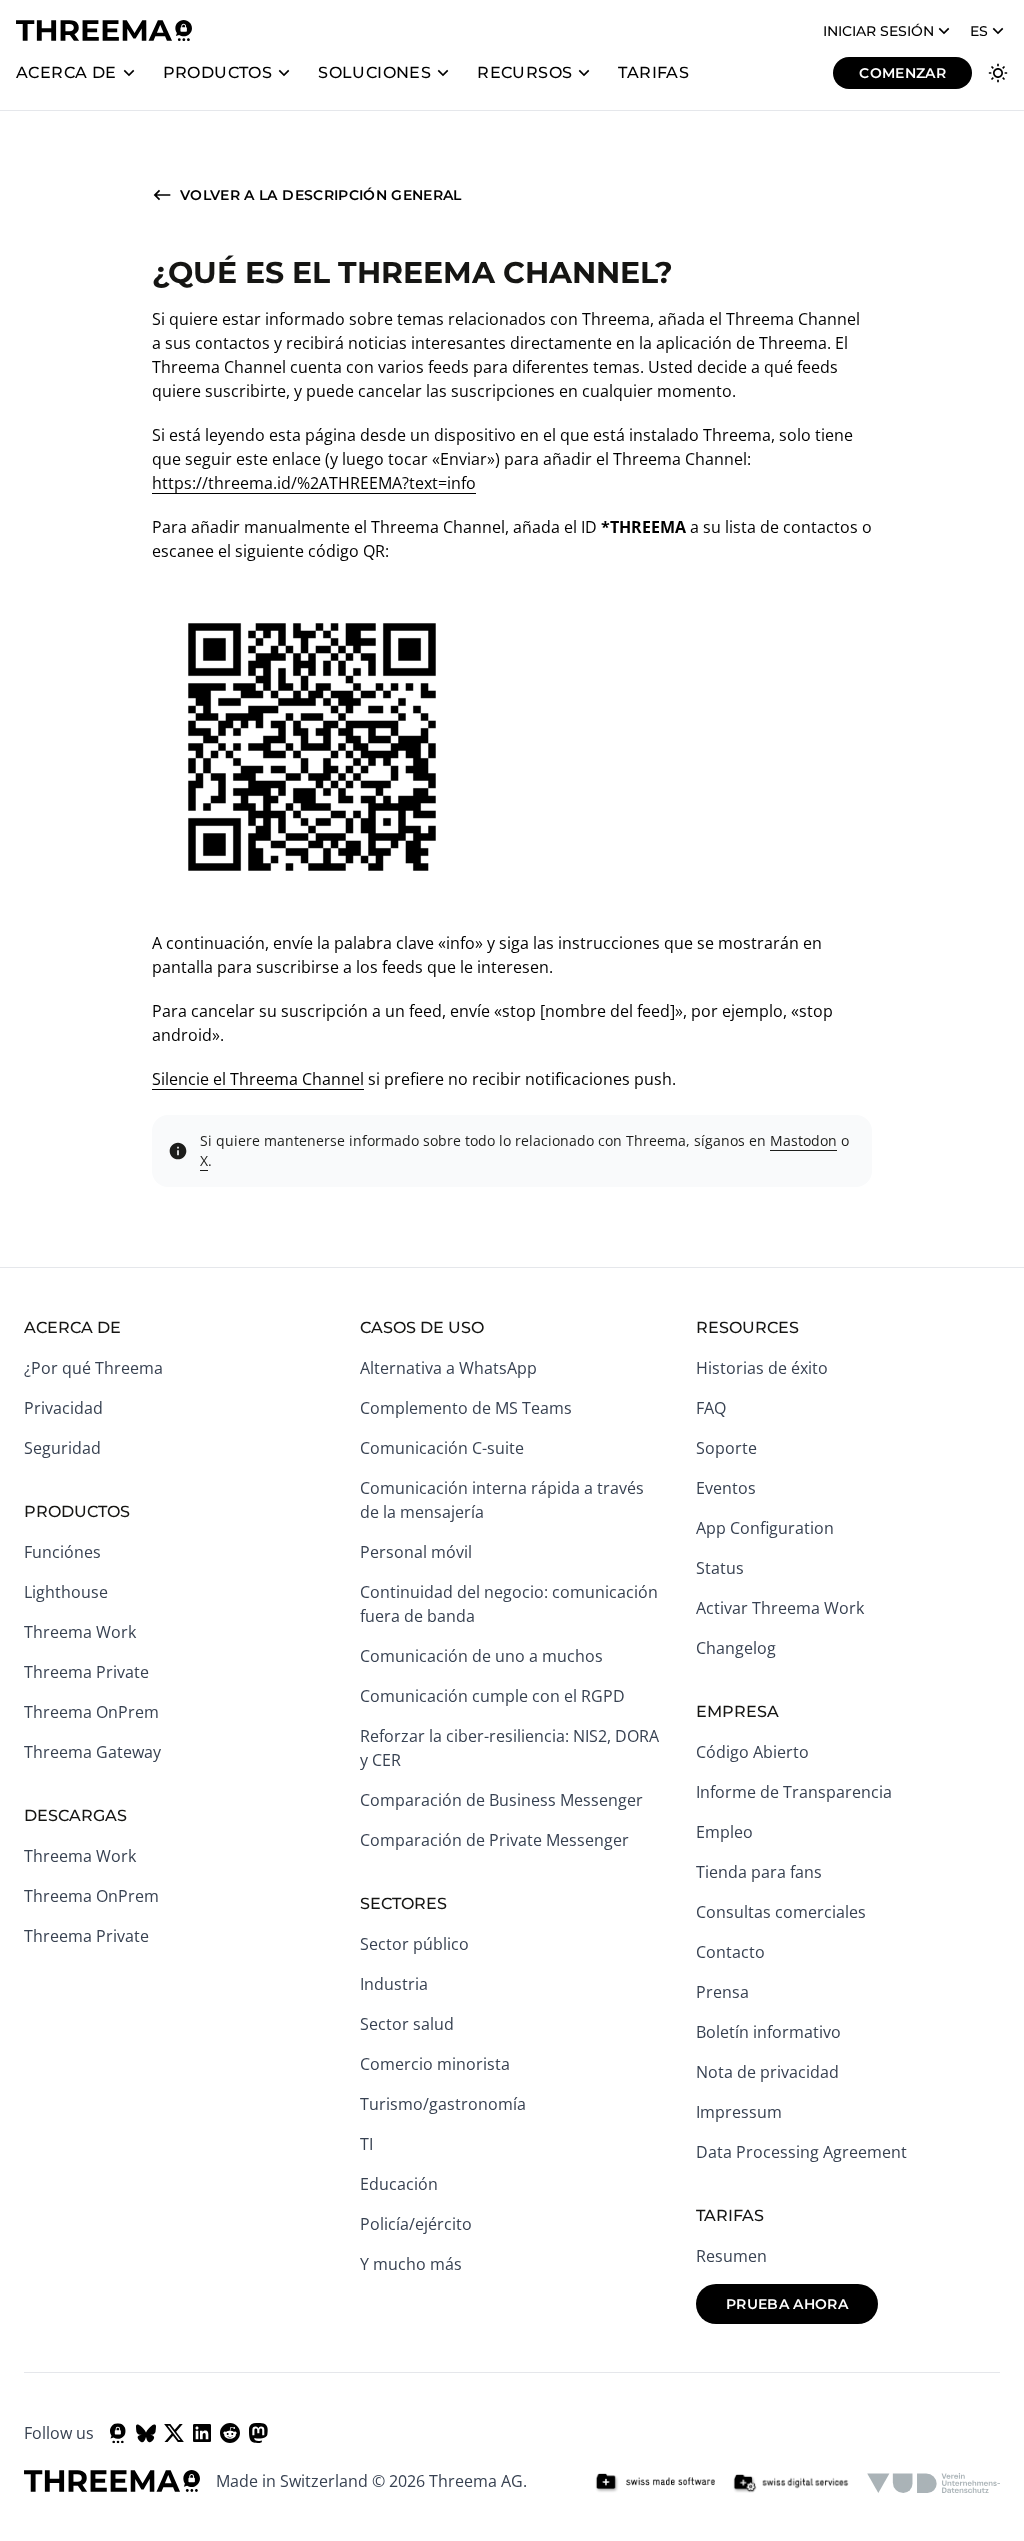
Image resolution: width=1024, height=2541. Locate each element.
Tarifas (653, 72)
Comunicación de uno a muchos (481, 1656)
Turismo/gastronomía (443, 2104)
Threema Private (86, 1672)
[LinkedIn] (202, 2433)
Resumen (731, 2256)
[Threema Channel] (118, 2433)
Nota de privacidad (767, 2072)
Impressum (739, 2112)
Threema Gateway (92, 1752)
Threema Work (80, 1632)
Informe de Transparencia (794, 1792)
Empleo (724, 1832)
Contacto (730, 1952)
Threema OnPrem (91, 1712)
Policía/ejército (416, 2224)
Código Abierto (752, 1752)
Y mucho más (411, 2264)
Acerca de (66, 72)
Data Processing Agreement (801, 2152)
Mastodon (803, 1140)
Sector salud (407, 2024)
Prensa (722, 1992)
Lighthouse (66, 1592)
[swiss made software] (655, 2483)
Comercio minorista (435, 2064)
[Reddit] (230, 2433)
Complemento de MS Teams (466, 1408)
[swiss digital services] (791, 2483)
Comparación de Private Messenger (494, 1840)
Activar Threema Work (780, 1608)
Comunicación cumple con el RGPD (492, 1696)
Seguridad (62, 1448)
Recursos (524, 72)
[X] (174, 2433)
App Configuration (765, 1528)
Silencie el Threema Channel (258, 1079)
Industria (394, 1984)
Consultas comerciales (781, 1912)
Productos (218, 72)
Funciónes (62, 1552)
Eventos (726, 1488)
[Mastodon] (258, 2433)
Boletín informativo (768, 2032)
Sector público (414, 1944)
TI (366, 2144)
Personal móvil (416, 1552)
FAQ (711, 1408)
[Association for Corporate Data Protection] (933, 2483)
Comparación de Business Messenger (501, 1800)
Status (720, 1568)
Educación (399, 2184)
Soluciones (374, 72)
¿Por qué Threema (93, 1368)
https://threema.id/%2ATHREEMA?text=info (314, 483)
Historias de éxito (762, 1368)
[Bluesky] (146, 2433)
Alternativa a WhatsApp (448, 1368)
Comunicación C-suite (442, 1448)
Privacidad (63, 1408)
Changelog (736, 1648)
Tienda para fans (759, 1872)
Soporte (726, 1448)
